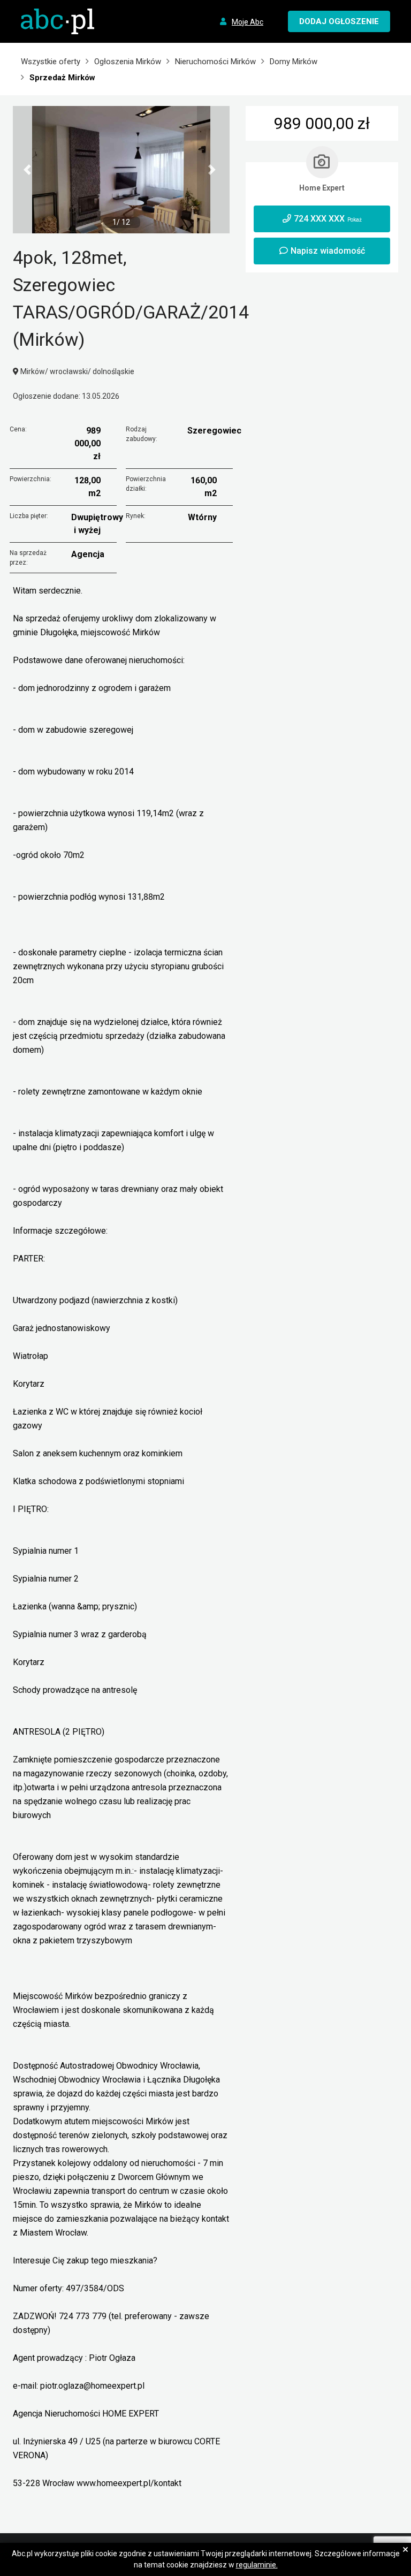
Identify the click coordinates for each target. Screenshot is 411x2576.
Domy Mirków (294, 62)
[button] (29, 170)
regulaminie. (257, 2565)
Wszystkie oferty (51, 62)
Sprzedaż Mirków (62, 78)
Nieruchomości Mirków (215, 62)
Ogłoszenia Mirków (128, 62)
